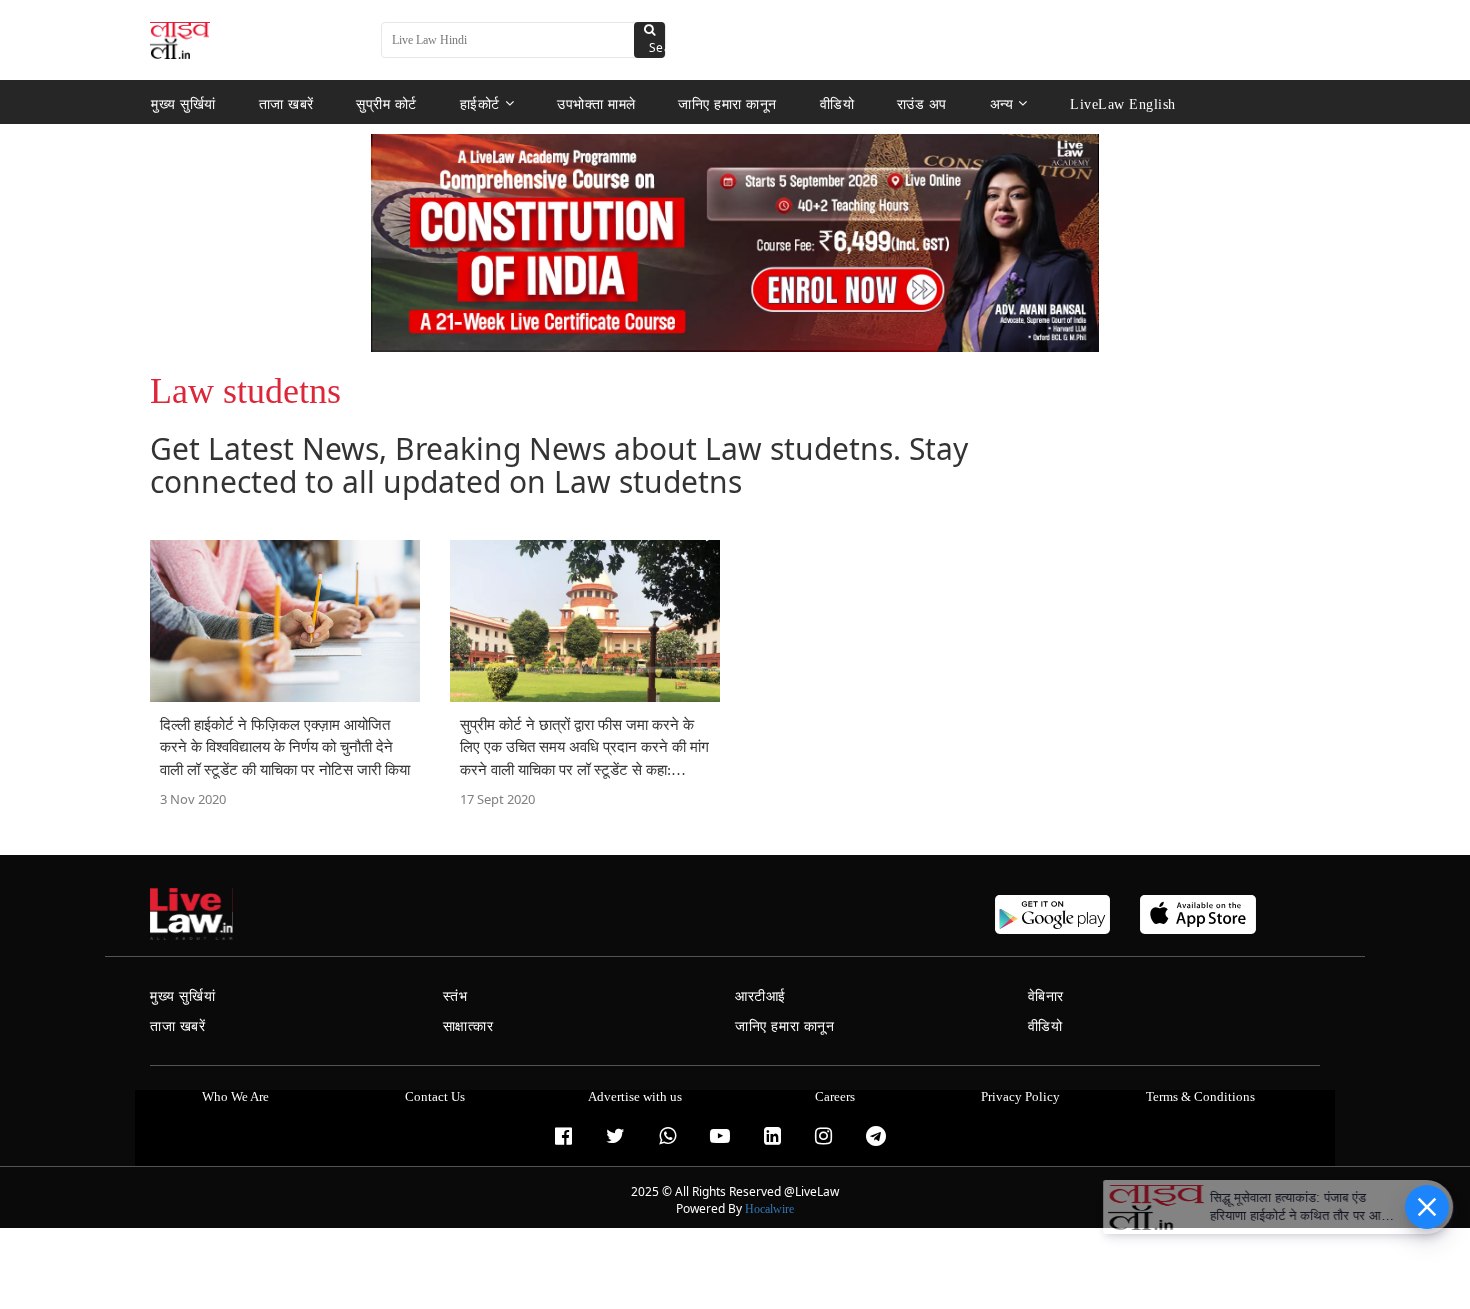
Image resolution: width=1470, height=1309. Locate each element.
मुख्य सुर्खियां (183, 103)
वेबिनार (1046, 996)
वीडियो (837, 103)
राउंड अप (922, 103)
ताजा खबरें (286, 103)
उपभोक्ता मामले (596, 103)
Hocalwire (769, 1209)
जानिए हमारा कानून (727, 103)
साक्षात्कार (468, 1026)
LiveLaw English (1123, 103)
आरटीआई (760, 996)
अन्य (1002, 103)
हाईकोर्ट (480, 103)
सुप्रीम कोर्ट (386, 103)
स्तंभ (455, 996)
